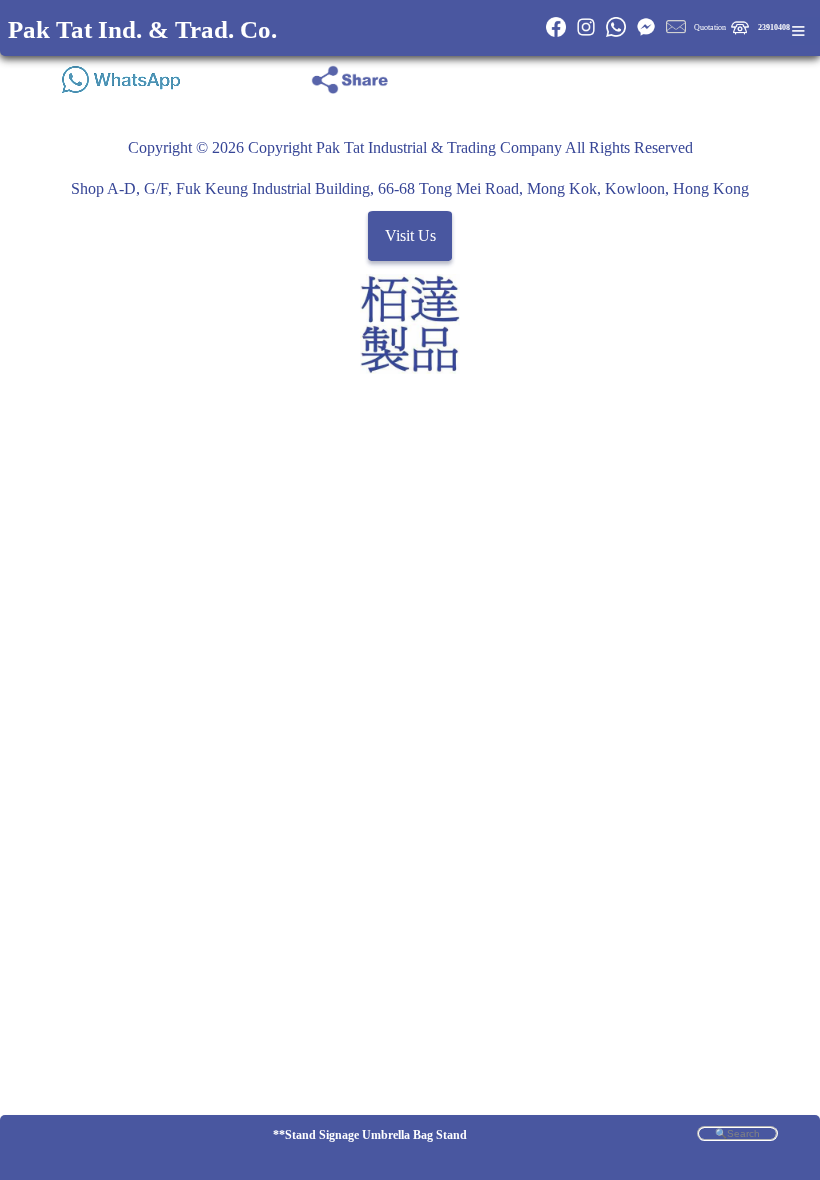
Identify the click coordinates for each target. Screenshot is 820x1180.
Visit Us (410, 236)
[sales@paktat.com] (676, 34)
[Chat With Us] (646, 34)
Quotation (710, 27)
